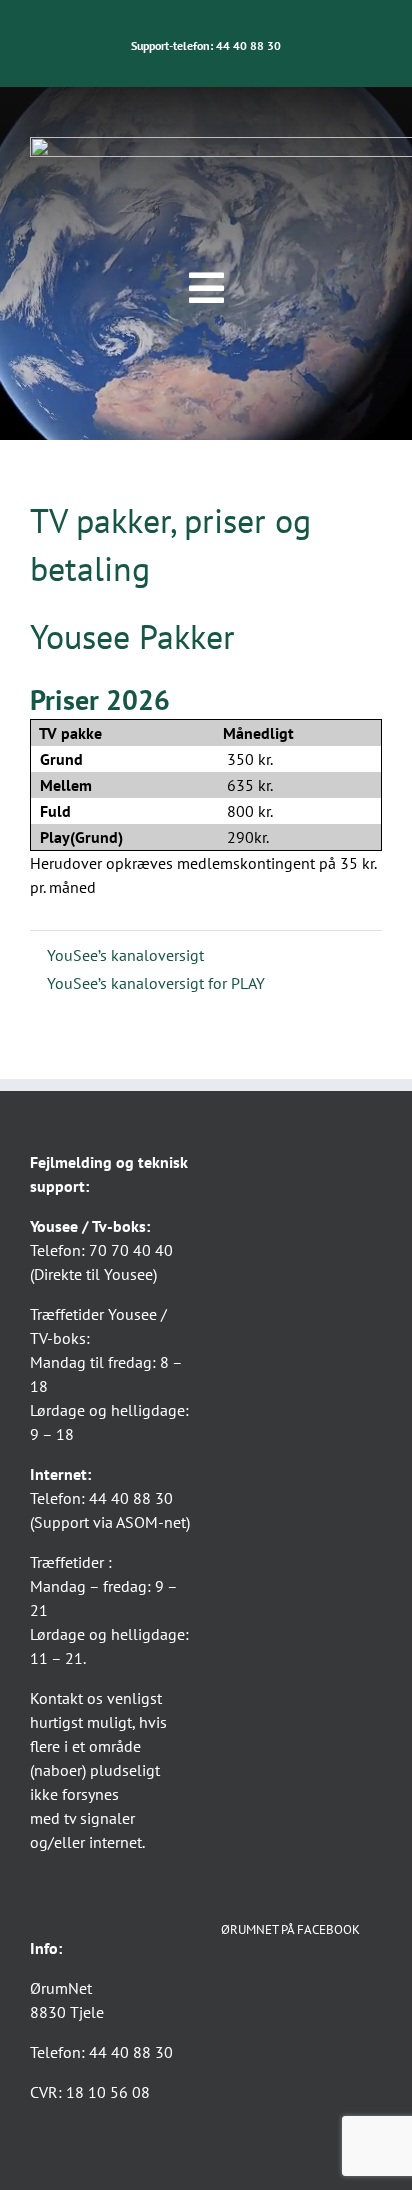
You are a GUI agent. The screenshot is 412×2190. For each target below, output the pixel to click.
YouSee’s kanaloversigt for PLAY (154, 983)
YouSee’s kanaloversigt (123, 955)
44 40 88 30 (248, 45)
